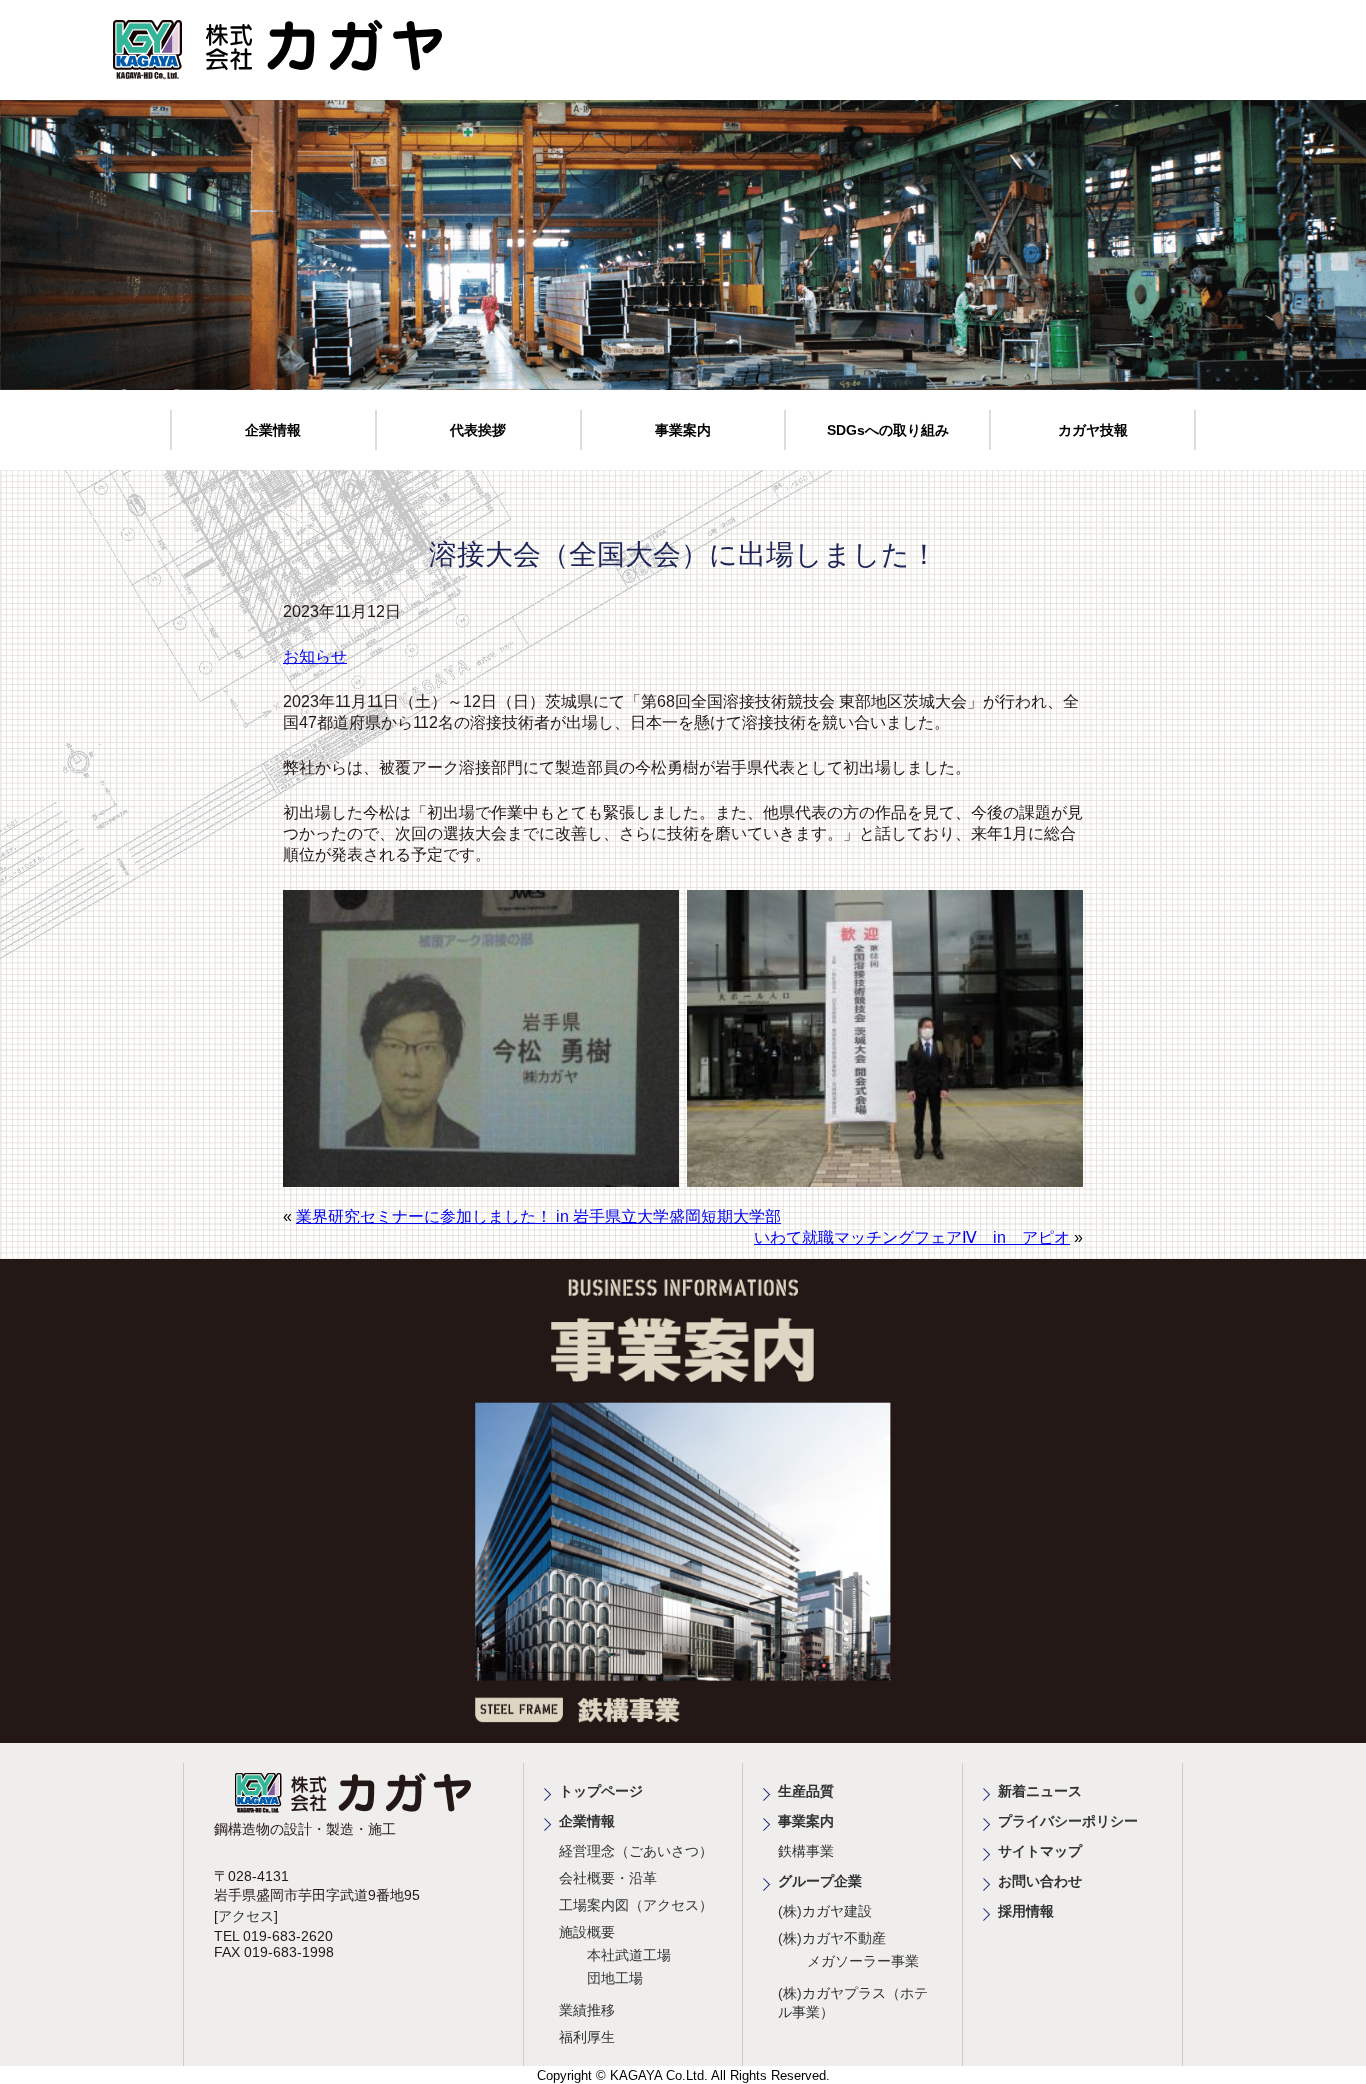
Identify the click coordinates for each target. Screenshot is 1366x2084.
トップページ (601, 1791)
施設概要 (587, 1932)
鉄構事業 (806, 1851)
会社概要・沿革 (608, 1878)
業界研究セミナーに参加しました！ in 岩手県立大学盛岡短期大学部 (538, 1216)
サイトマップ (1040, 1851)
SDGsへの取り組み (888, 430)
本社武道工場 (629, 1955)
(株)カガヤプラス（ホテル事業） (853, 2002)
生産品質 (806, 1791)
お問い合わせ (1040, 1881)
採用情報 (1026, 1911)
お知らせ (315, 656)
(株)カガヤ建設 (825, 1911)
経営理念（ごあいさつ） (636, 1851)
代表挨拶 (478, 430)
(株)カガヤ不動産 (832, 1938)
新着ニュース (1040, 1791)
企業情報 (273, 430)
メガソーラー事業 (863, 1961)
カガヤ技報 (1093, 430)
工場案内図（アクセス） (636, 1905)
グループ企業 (820, 1881)
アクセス (246, 1916)
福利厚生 (587, 2037)
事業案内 (683, 430)
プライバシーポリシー (1068, 1821)
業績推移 (587, 2010)
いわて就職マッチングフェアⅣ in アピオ (912, 1237)
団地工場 (615, 1978)
